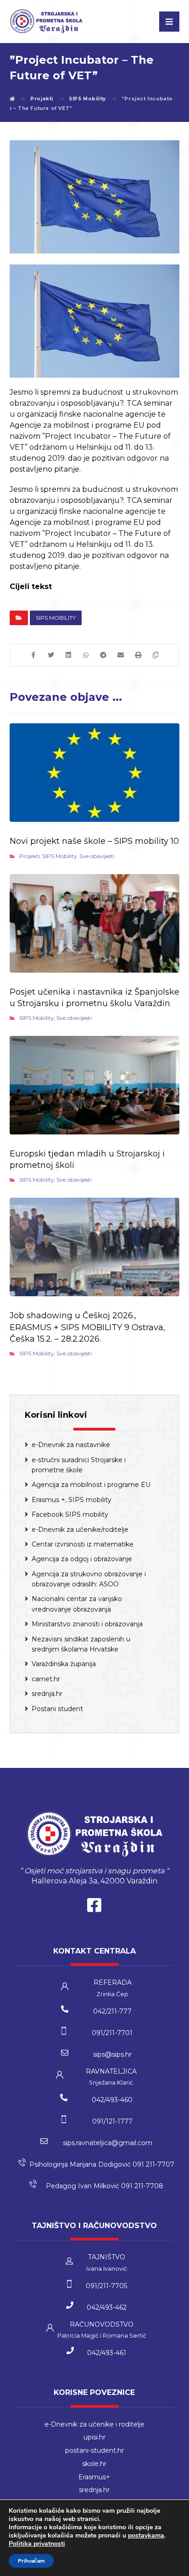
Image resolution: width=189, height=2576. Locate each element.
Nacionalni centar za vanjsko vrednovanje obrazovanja (77, 1604)
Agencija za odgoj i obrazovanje (82, 1559)
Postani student (57, 1709)
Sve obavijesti (97, 856)
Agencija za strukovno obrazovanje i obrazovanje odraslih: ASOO (89, 1579)
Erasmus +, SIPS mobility (72, 1500)
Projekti (30, 856)
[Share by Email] (121, 655)
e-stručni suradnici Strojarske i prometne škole (79, 1465)
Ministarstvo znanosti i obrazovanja (87, 1624)
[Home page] (12, 99)
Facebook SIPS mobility (70, 1514)
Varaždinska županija (64, 1664)
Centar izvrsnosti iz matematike (83, 1544)
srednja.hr (47, 1694)
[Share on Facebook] (33, 655)
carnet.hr (46, 1679)
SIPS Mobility (56, 618)
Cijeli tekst (31, 586)
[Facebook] (94, 1907)
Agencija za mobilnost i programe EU (91, 1485)
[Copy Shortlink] (156, 655)
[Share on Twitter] (51, 655)
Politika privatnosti (37, 2544)
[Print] (138, 655)
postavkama (146, 2536)
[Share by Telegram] (103, 655)
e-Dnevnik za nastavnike (71, 1445)
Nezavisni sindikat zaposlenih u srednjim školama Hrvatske (81, 1644)
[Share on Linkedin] (68, 655)
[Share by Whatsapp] (86, 655)
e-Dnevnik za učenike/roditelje (80, 1530)
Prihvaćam (31, 2561)
